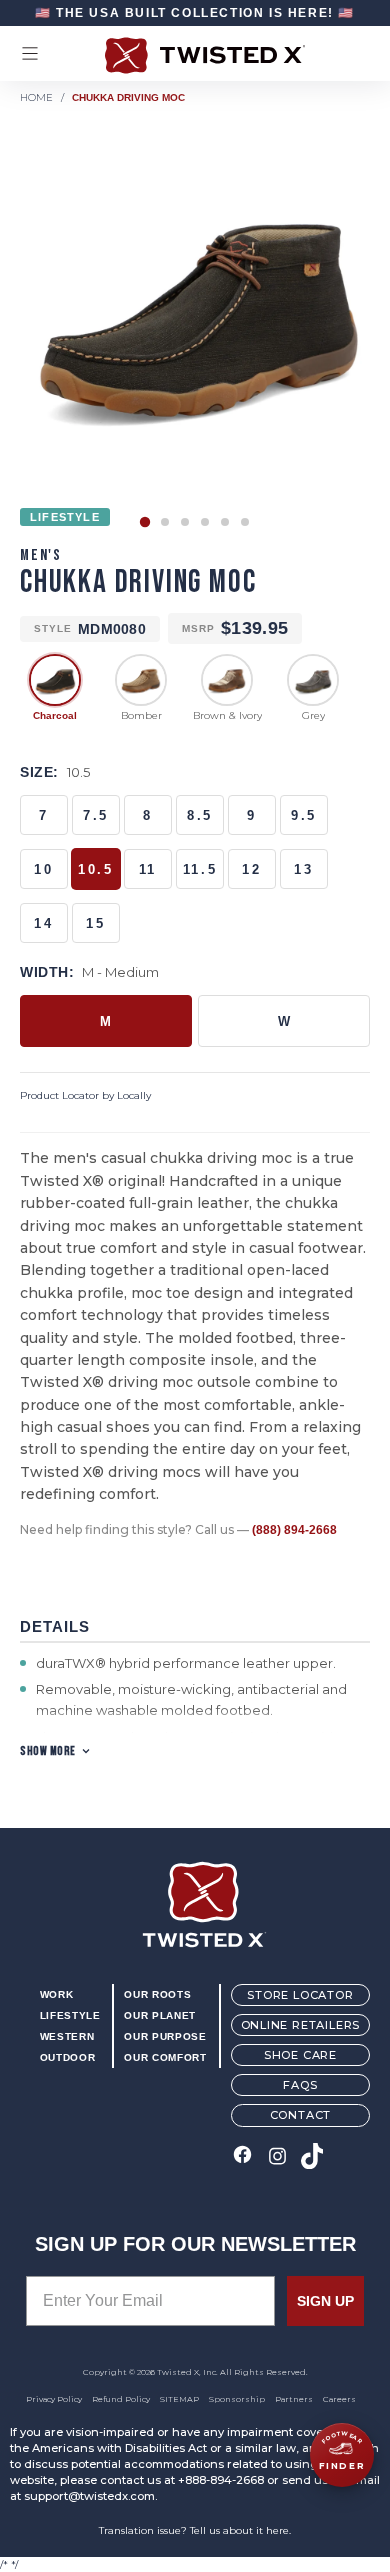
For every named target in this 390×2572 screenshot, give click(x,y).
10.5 (95, 869)
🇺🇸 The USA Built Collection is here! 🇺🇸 (195, 13)
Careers (339, 2399)
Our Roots (157, 1994)
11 (148, 869)
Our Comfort (165, 2057)
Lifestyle (70, 2015)
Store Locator (300, 1995)
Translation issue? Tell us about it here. (195, 2530)
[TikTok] (312, 2157)
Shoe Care (300, 2055)
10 (43, 869)
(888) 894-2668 (294, 1530)
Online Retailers (301, 2025)
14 (43, 923)
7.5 (96, 815)
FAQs (300, 2085)
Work (57, 1994)
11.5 (200, 869)
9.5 (304, 815)
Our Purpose (165, 2036)
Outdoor (67, 2057)
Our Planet (159, 2015)
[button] (145, 522)
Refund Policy (121, 2399)
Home (36, 97)
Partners (294, 2399)
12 (251, 869)
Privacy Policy (54, 2399)
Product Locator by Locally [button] (85, 1095)
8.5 (200, 815)
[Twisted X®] (195, 55)
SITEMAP (179, 2399)
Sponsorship (237, 2399)
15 (95, 923)
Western (67, 2036)
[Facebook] (242, 2157)
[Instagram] (277, 2157)
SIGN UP (325, 2301)
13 (303, 869)
